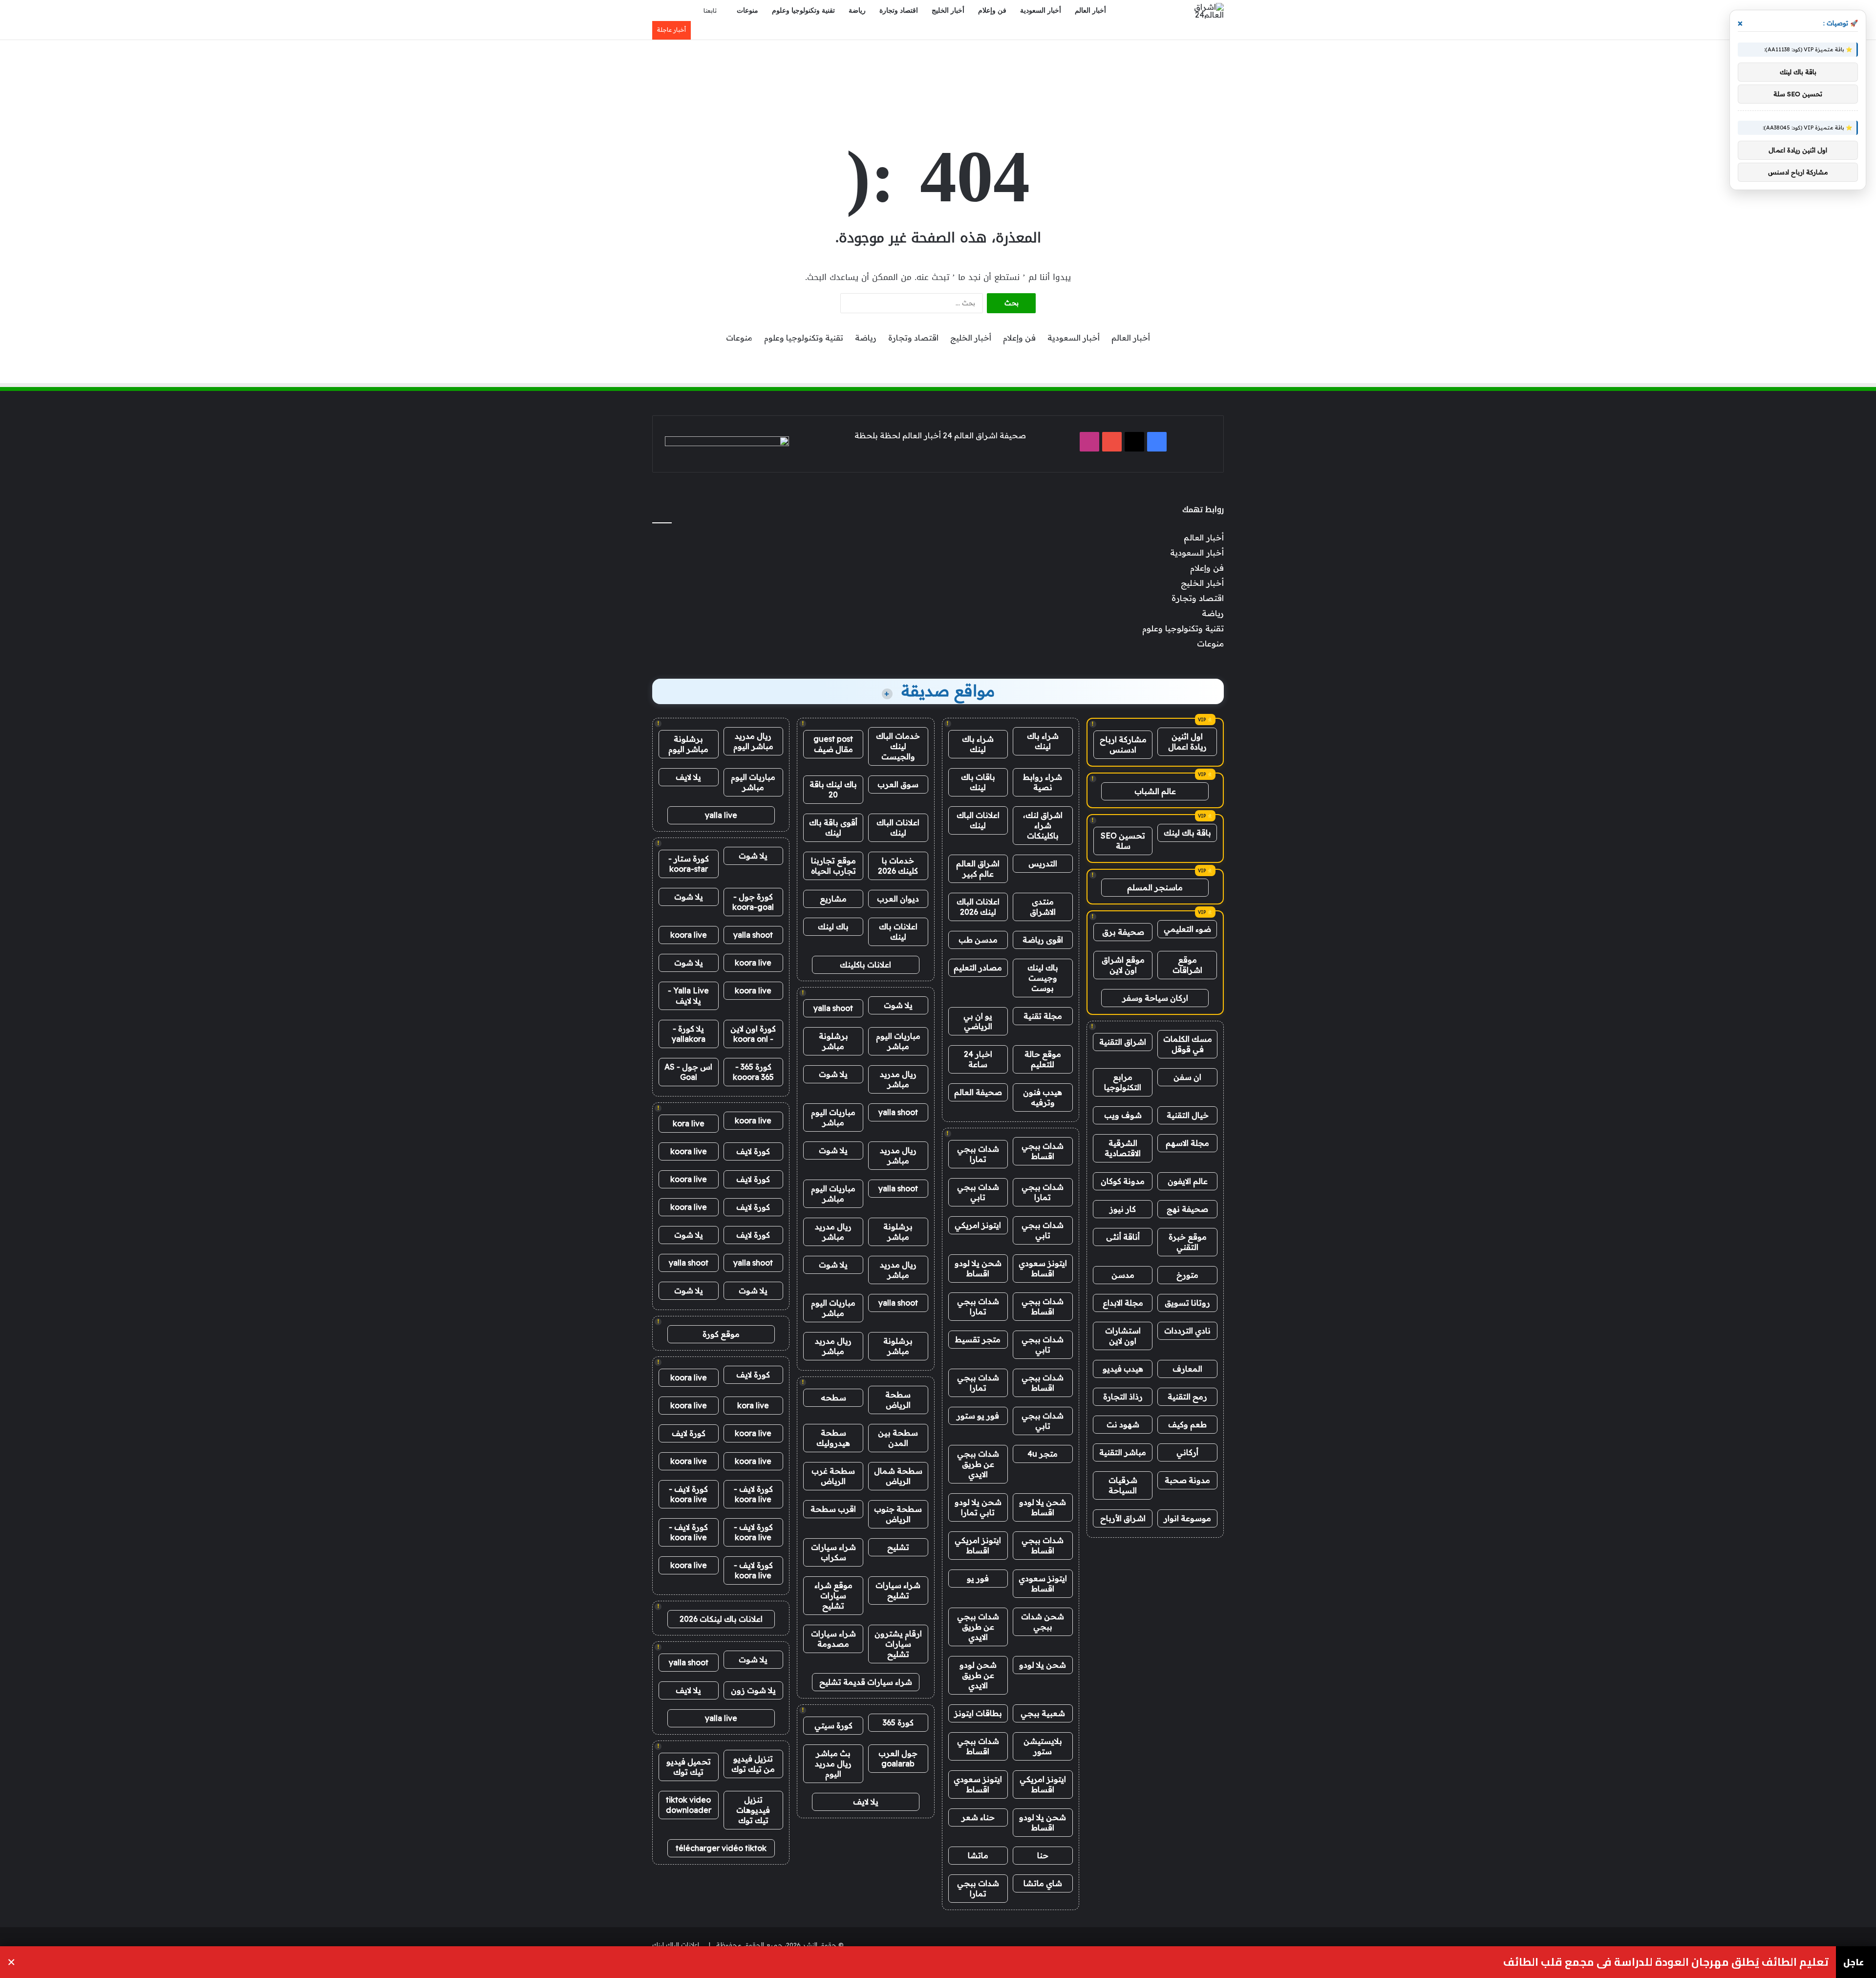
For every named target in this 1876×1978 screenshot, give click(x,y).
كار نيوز (1123, 1209)
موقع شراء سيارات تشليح (833, 1595)
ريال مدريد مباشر (898, 1079)
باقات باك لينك (978, 782)
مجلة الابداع (1123, 1303)
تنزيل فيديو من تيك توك (753, 1764)
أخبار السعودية (1041, 11)
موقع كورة (721, 1334)
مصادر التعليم (978, 967)
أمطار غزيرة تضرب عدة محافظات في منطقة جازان (1709, 1962)
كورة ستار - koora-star (689, 864)
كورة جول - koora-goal (753, 902)
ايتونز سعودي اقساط (1043, 1268)
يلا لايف (866, 1802)
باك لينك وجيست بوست (1043, 978)
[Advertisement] (938, 72)
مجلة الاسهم (1187, 1143)
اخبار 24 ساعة (978, 1059)
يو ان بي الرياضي (978, 1021)
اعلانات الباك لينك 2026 (978, 907)
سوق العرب (898, 784)
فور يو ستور (978, 1416)
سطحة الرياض (898, 1400)
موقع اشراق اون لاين (1123, 965)
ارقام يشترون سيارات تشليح (898, 1644)
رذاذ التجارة (1123, 1397)
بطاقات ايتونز (978, 1713)
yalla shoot (833, 1008)
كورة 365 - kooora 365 (753, 1072)
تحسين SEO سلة (1123, 841)
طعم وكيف (1187, 1424)
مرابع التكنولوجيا (1123, 1082)
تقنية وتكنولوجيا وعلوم (803, 11)
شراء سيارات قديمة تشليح (866, 1682)
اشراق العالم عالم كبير (978, 869)
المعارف (1187, 1369)
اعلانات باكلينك (865, 965)
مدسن (1123, 1275)
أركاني (1187, 1452)
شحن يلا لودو (1043, 1665)
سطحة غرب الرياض (833, 1476)
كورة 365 (898, 1722)
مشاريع (833, 899)
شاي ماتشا (1043, 1883)
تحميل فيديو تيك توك (689, 1767)
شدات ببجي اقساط (1043, 1151)
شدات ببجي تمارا (978, 1154)
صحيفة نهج (1187, 1209)
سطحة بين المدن (898, 1438)
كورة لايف (753, 1151)
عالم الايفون (1188, 1181)
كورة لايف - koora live (753, 1494)
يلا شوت (898, 1005)
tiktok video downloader (689, 1805)
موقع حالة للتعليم (1043, 1059)
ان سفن (1187, 1077)
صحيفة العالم (978, 1092)
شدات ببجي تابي (978, 1192)
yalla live (721, 815)
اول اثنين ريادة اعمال (1187, 742)
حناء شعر (978, 1817)
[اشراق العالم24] (1201, 11)
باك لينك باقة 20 (833, 789)
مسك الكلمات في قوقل (1188, 1044)
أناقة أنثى (1123, 1237)
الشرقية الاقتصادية (1123, 1148)
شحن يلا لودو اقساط (978, 1268)
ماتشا (978, 1855)
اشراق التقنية (1123, 1042)
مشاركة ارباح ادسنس (1123, 744)
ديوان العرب (898, 899)
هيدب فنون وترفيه (1043, 1097)
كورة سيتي (833, 1725)
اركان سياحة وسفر (1155, 998)
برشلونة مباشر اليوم (688, 744)
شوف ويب (1123, 1115)
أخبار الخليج (948, 11)
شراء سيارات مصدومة (833, 1639)
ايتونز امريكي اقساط (978, 1545)
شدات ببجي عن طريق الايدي (978, 1464)
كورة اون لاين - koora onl (753, 1034)
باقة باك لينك (1187, 833)
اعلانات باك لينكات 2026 (721, 1619)
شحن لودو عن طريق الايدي (978, 1675)
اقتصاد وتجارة (899, 11)
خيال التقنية (1188, 1115)
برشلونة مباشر (833, 1041)
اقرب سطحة (833, 1509)
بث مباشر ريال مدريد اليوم (833, 1763)
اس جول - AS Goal (688, 1072)
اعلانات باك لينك (898, 932)
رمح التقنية (1187, 1397)
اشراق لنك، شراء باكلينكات (1043, 825)
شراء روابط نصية (1043, 782)
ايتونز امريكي (978, 1225)
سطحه (833, 1397)
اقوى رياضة (1043, 940)
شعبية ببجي (1043, 1713)
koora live (689, 935)
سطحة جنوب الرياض (898, 1514)
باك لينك (833, 926)
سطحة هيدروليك (833, 1438)
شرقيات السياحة (1123, 1485)
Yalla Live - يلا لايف (688, 996)
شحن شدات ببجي (1043, 1622)
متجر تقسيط (978, 1339)
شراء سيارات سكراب (833, 1552)
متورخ (1187, 1275)
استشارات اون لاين (1123, 1336)
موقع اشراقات (1187, 965)
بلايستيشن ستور (1043, 1746)
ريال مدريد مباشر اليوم (753, 741)
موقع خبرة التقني (1188, 1242)
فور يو (978, 1578)
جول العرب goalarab (898, 1758)
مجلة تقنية (1043, 1016)
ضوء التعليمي (1187, 929)
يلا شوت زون (753, 1690)
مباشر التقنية (1123, 1452)
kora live (689, 1123)
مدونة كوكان (1123, 1181)
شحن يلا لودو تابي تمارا (978, 1507)
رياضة (857, 11)
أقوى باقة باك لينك (833, 828)
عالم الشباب (1155, 791)
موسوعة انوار (1187, 1518)
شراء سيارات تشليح (898, 1590)
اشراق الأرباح (1123, 1518)
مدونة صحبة (1187, 1480)
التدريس (1043, 863)
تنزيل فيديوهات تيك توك (753, 1810)
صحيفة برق (1123, 932)
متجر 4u (1043, 1454)
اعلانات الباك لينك (978, 820)
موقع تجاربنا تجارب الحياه (833, 866)
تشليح (898, 1547)
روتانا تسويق (1187, 1303)
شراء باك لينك (1043, 741)
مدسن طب (978, 940)
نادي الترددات (1187, 1331)
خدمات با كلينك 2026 (898, 866)
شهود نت (1123, 1424)
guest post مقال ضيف (833, 744)
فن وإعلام (992, 11)
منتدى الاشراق (1043, 907)
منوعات (747, 11)
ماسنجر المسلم (1155, 887)
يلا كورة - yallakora (689, 1034)
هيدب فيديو (1123, 1369)
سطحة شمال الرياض (898, 1476)
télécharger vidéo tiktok (721, 1848)
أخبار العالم (1090, 11)
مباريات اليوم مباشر (898, 1041)
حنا (1043, 1855)
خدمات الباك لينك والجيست (898, 746)
